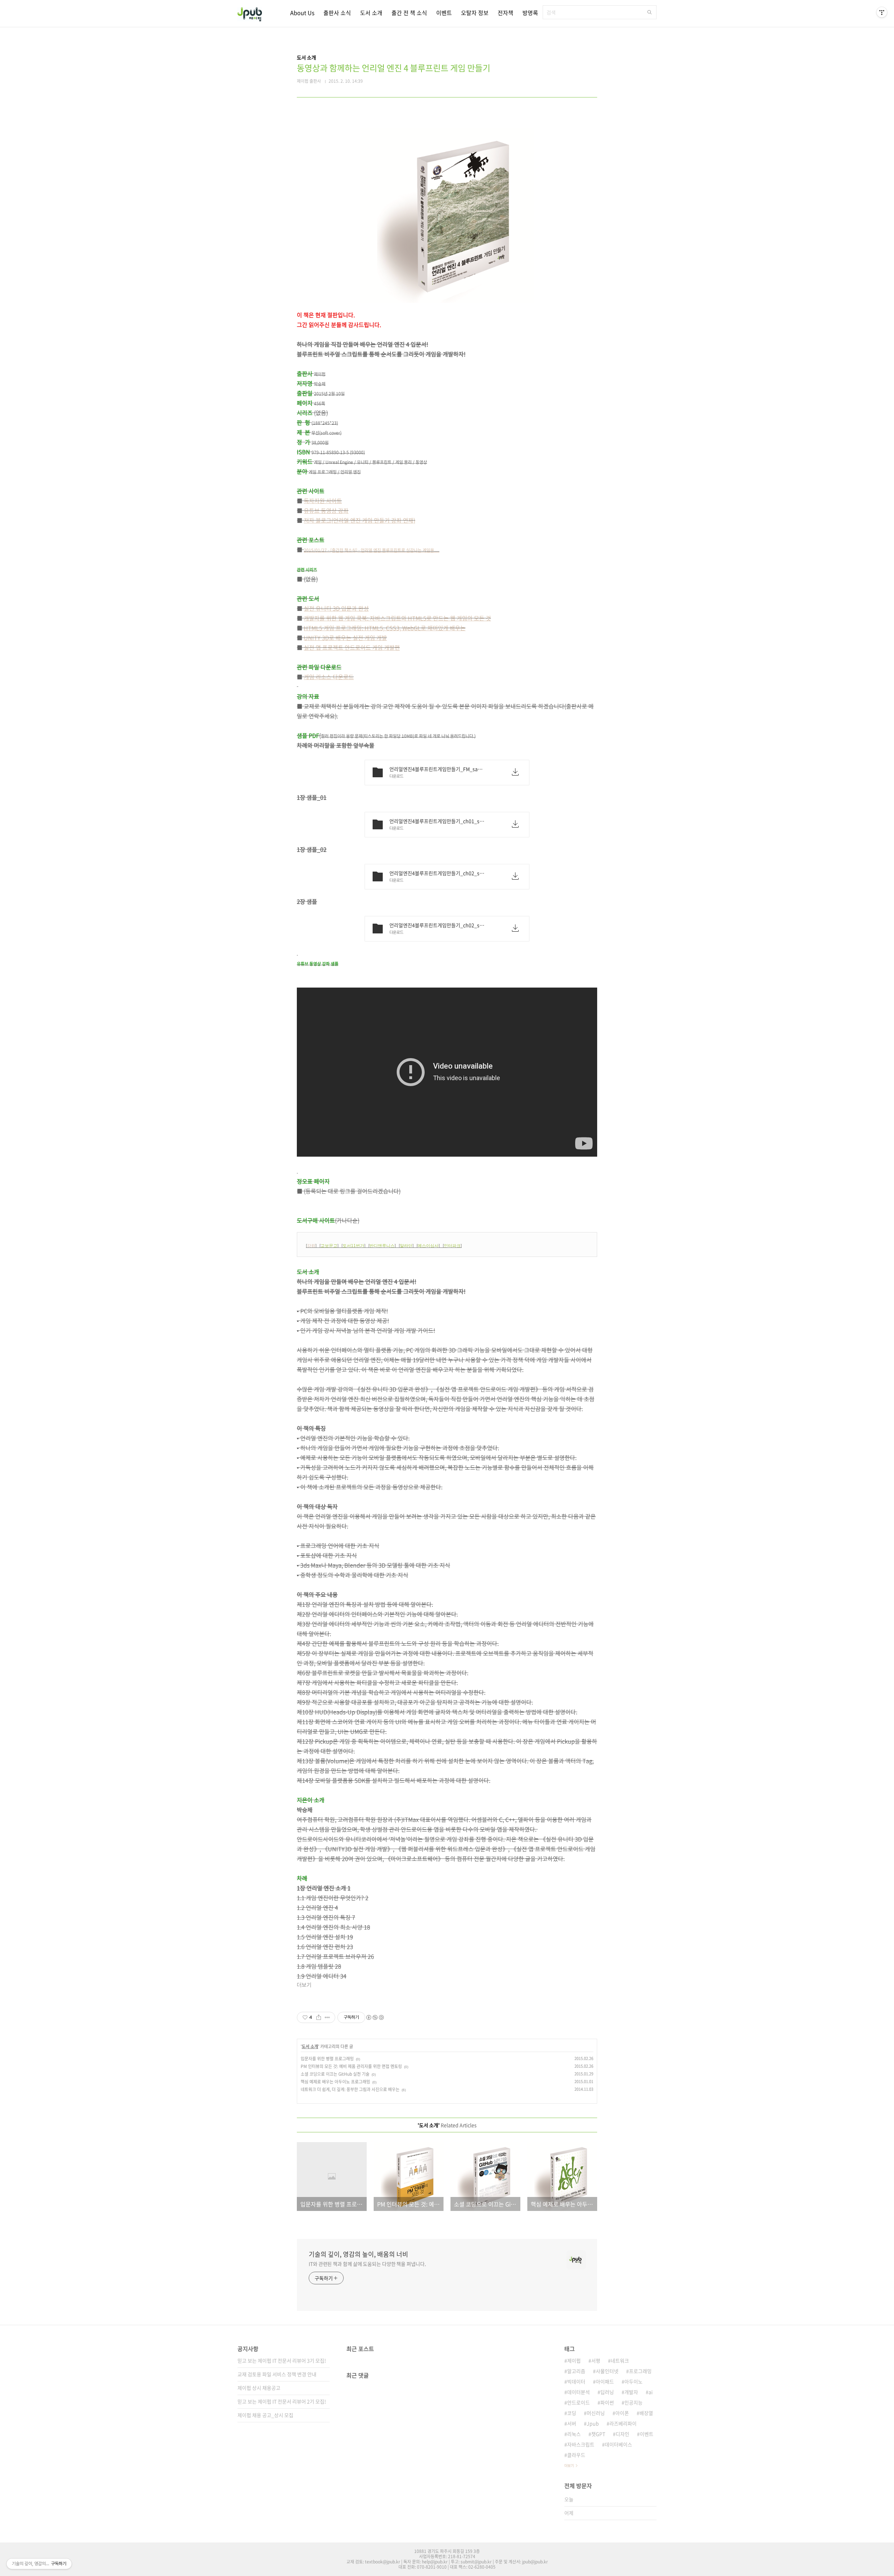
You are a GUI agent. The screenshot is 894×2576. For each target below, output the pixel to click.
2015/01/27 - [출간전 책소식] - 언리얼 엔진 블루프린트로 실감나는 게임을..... (372, 550)
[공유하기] (319, 2017)
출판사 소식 (337, 13)
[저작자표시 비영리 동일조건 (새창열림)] (375, 2017)
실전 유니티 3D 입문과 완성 (336, 608)
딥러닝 (607, 2392)
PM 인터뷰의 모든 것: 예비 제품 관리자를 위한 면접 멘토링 (351, 2066)
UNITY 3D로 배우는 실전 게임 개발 (345, 638)
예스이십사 (428, 1246)
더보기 (569, 2465)
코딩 (572, 2413)
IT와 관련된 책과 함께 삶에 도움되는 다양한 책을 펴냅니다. (367, 2264)
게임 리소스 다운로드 (329, 677)
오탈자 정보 (475, 13)
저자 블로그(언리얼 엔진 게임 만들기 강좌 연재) (360, 520)
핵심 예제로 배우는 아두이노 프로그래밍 (335, 2082)
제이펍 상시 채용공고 (259, 2388)
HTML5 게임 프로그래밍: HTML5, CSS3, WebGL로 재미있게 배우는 (385, 628)
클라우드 (576, 2455)
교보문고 (329, 1246)
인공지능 (633, 2402)
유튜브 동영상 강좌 (326, 510)
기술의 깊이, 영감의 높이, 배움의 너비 (358, 2254)
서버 (572, 2423)
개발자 (631, 2392)
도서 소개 (371, 13)
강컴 (311, 1246)
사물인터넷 (607, 2371)
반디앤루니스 (382, 1246)
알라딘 (406, 1246)
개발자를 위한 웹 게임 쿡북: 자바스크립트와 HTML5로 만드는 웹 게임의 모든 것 (397, 618)
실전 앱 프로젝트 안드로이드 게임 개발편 (352, 647)
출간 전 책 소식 (409, 13)
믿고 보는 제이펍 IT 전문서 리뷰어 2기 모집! (282, 2401)
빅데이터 (576, 2381)
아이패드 (605, 2381)
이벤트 (444, 13)
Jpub (593, 2423)
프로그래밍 (640, 2371)
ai (651, 2392)
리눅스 (574, 2434)
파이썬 (607, 2402)
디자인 (622, 2434)
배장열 (646, 2413)
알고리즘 (576, 2371)
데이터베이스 (618, 2444)
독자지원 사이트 (323, 501)
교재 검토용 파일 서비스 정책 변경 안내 (277, 2374)
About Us (302, 13)
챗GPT (598, 2434)
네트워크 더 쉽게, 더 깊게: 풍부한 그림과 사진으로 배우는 (350, 2089)
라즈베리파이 (623, 2423)
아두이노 (633, 2381)
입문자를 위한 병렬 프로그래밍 (327, 2059)
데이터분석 (578, 2392)
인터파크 (452, 1246)
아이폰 (622, 2413)
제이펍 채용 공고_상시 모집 (265, 2415)
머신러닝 (596, 2413)
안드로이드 (578, 2402)
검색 (650, 12)
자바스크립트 (581, 2444)
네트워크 (620, 2360)
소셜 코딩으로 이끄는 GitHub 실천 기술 (335, 2074)
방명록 (530, 13)
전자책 (505, 13)
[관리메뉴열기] (882, 12)
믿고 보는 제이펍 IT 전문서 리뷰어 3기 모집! (282, 2360)
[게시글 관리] (327, 2017)
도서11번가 (353, 1246)
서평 (596, 2360)
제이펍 (574, 2360)
